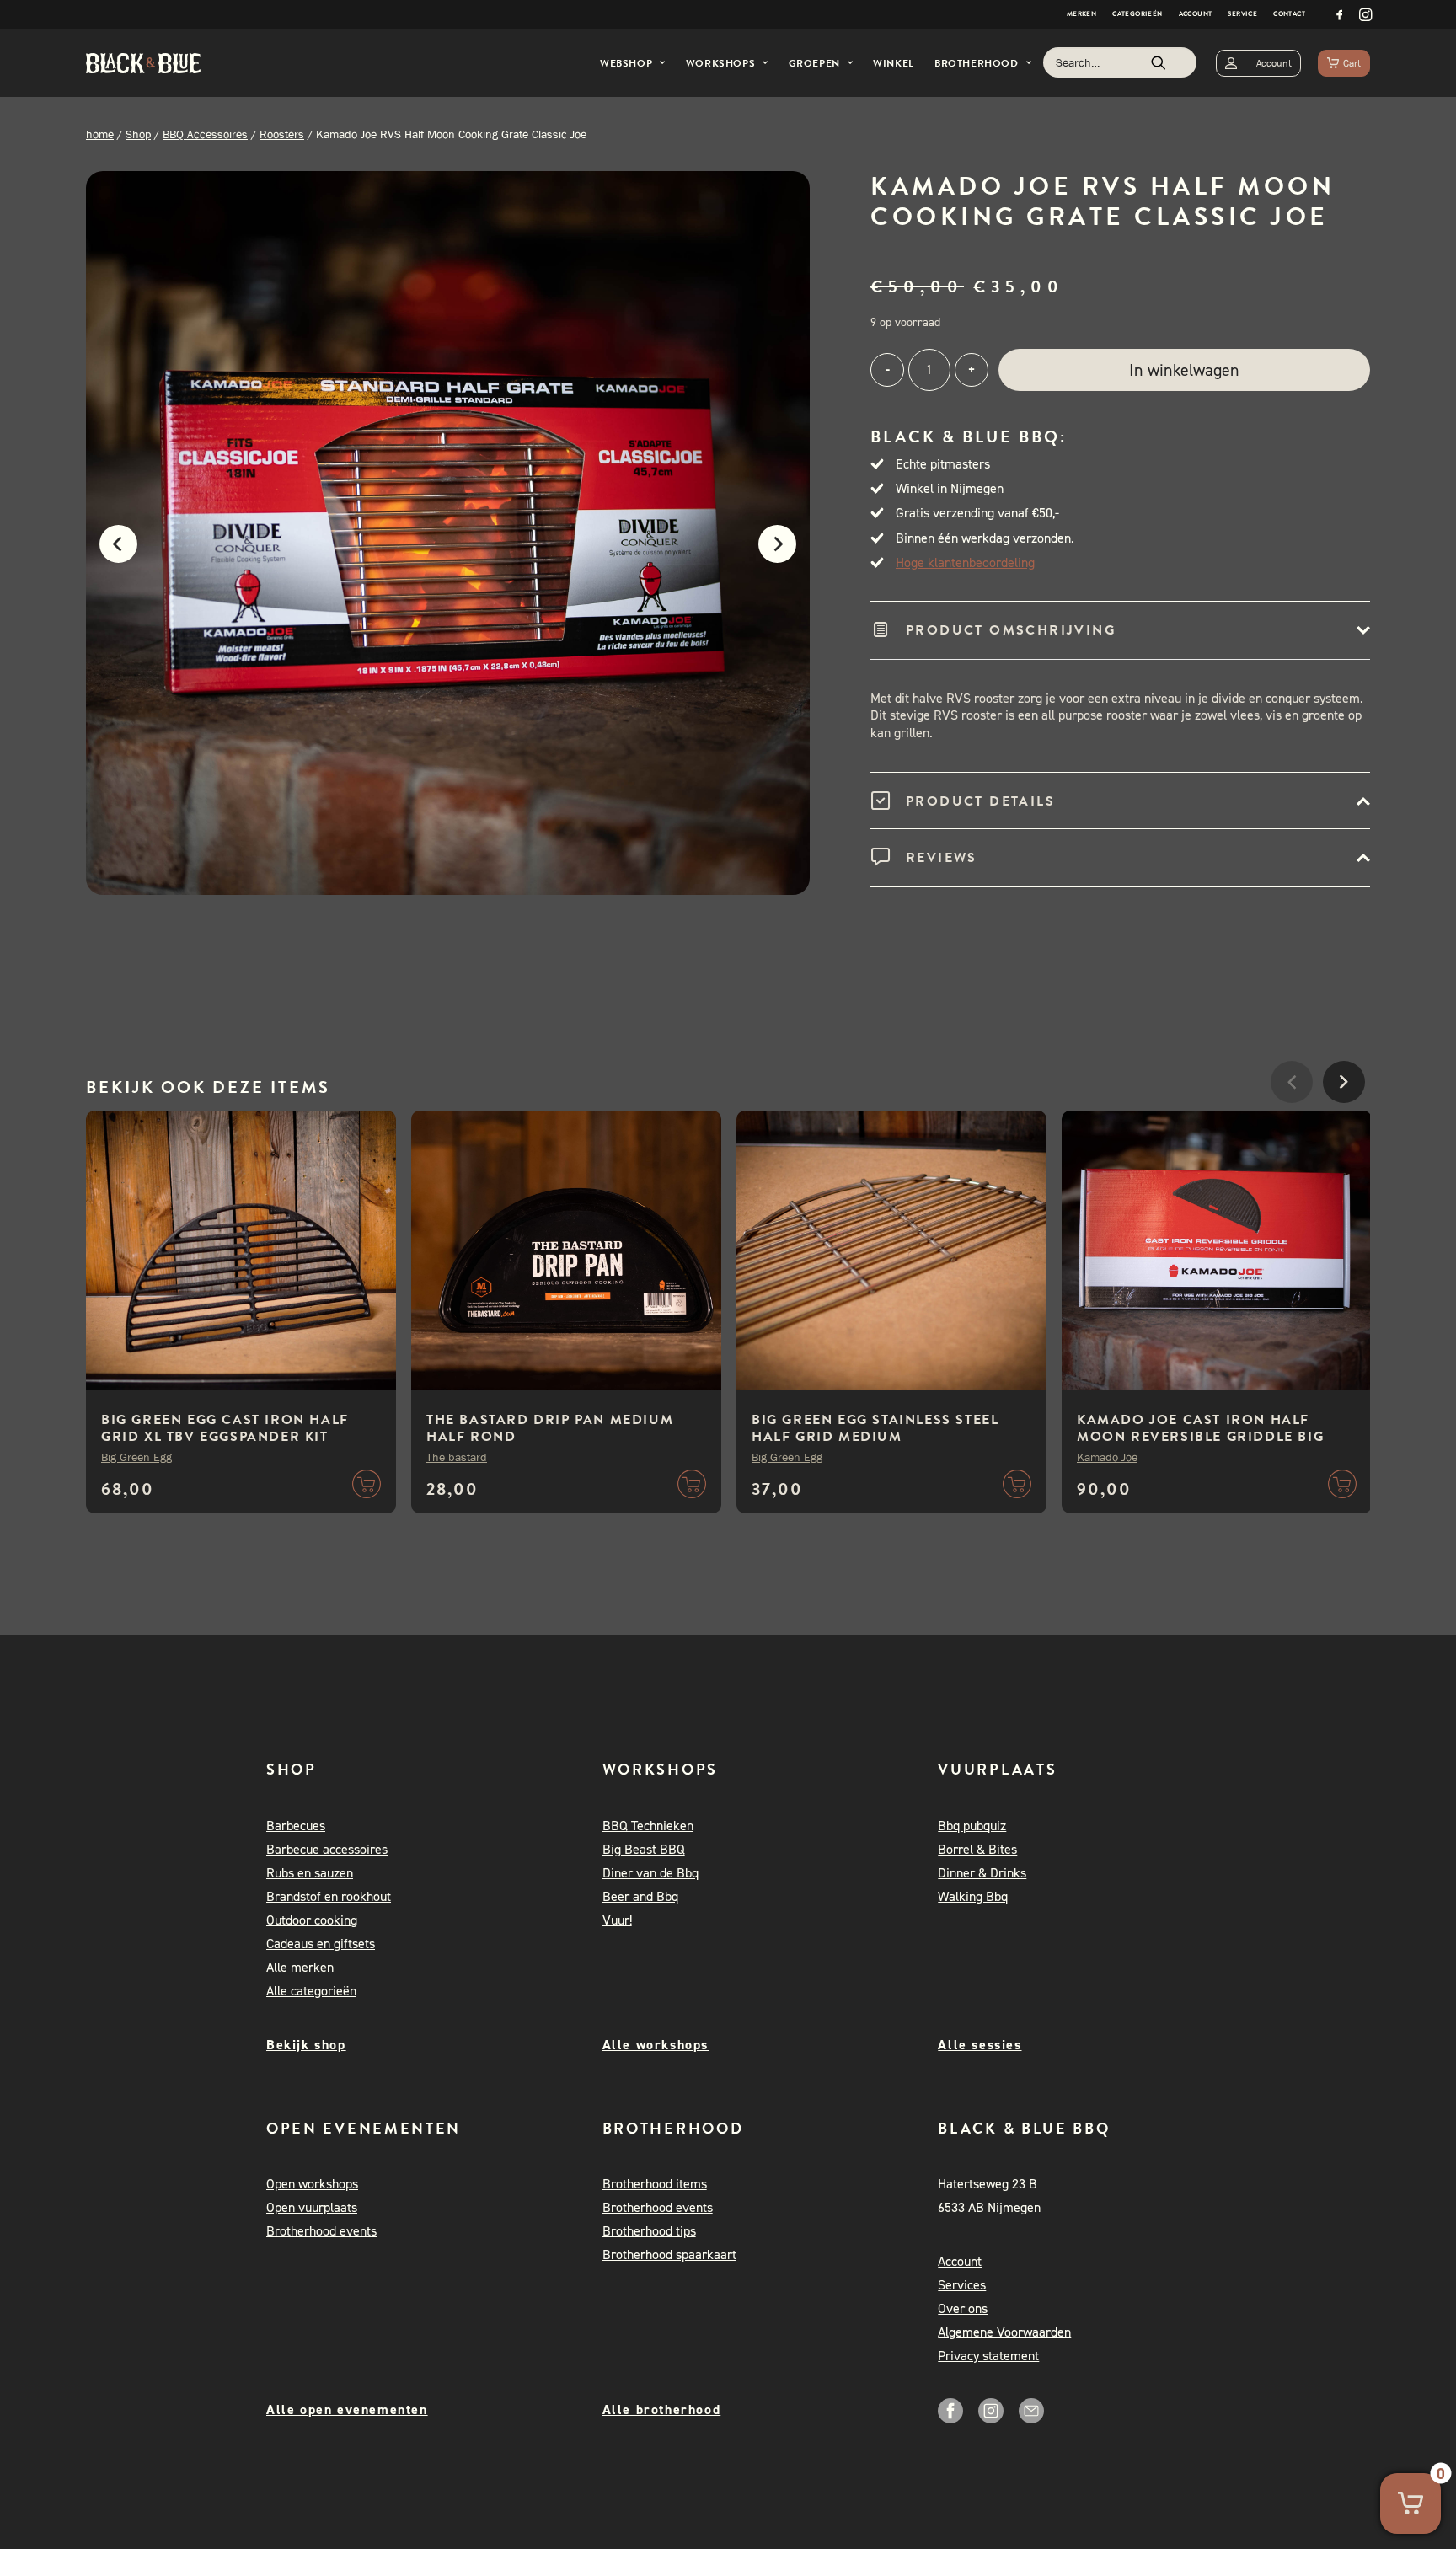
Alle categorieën (311, 1991)
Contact (1289, 14)
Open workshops (312, 2184)
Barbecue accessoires (327, 1849)
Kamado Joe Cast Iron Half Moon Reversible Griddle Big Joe (1200, 1437)
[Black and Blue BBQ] (143, 63)
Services (962, 2285)
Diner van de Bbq (650, 1873)
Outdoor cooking (312, 1920)
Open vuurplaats (312, 2207)
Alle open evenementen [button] (347, 2410)
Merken (1081, 14)
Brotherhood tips (649, 2231)
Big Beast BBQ (644, 1849)
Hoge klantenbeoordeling (965, 562)
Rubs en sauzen (310, 1873)
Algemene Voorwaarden (1004, 2332)
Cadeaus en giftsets (321, 1944)
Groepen (814, 63)
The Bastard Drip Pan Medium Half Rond (550, 1428)
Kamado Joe (1107, 1457)
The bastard (457, 1457)
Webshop (626, 63)
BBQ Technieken (648, 1826)
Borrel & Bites (977, 1849)
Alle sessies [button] (980, 2045)
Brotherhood (977, 63)
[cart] (1344, 63)
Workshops (720, 63)
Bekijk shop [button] (306, 2045)
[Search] (1120, 62)
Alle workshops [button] (656, 2045)
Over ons (963, 2308)
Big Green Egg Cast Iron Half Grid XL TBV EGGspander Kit (225, 1428)
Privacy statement (988, 2356)
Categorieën (1137, 14)
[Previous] (110, 553)
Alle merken (300, 1967)
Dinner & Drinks (982, 1873)
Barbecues (296, 1826)
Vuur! (617, 1920)
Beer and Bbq (640, 1896)
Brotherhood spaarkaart (669, 2254)
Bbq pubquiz (972, 1826)
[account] (1258, 63)
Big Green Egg (136, 1457)
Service (1242, 14)
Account (1196, 14)
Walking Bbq (973, 1896)
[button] (1340, 14)
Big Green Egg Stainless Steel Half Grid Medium (875, 1428)
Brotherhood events (321, 2231)
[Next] (786, 553)
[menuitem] (1081, 14)
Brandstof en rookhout (329, 1896)
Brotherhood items (655, 2184)
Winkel (894, 63)
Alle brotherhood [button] (662, 2410)
